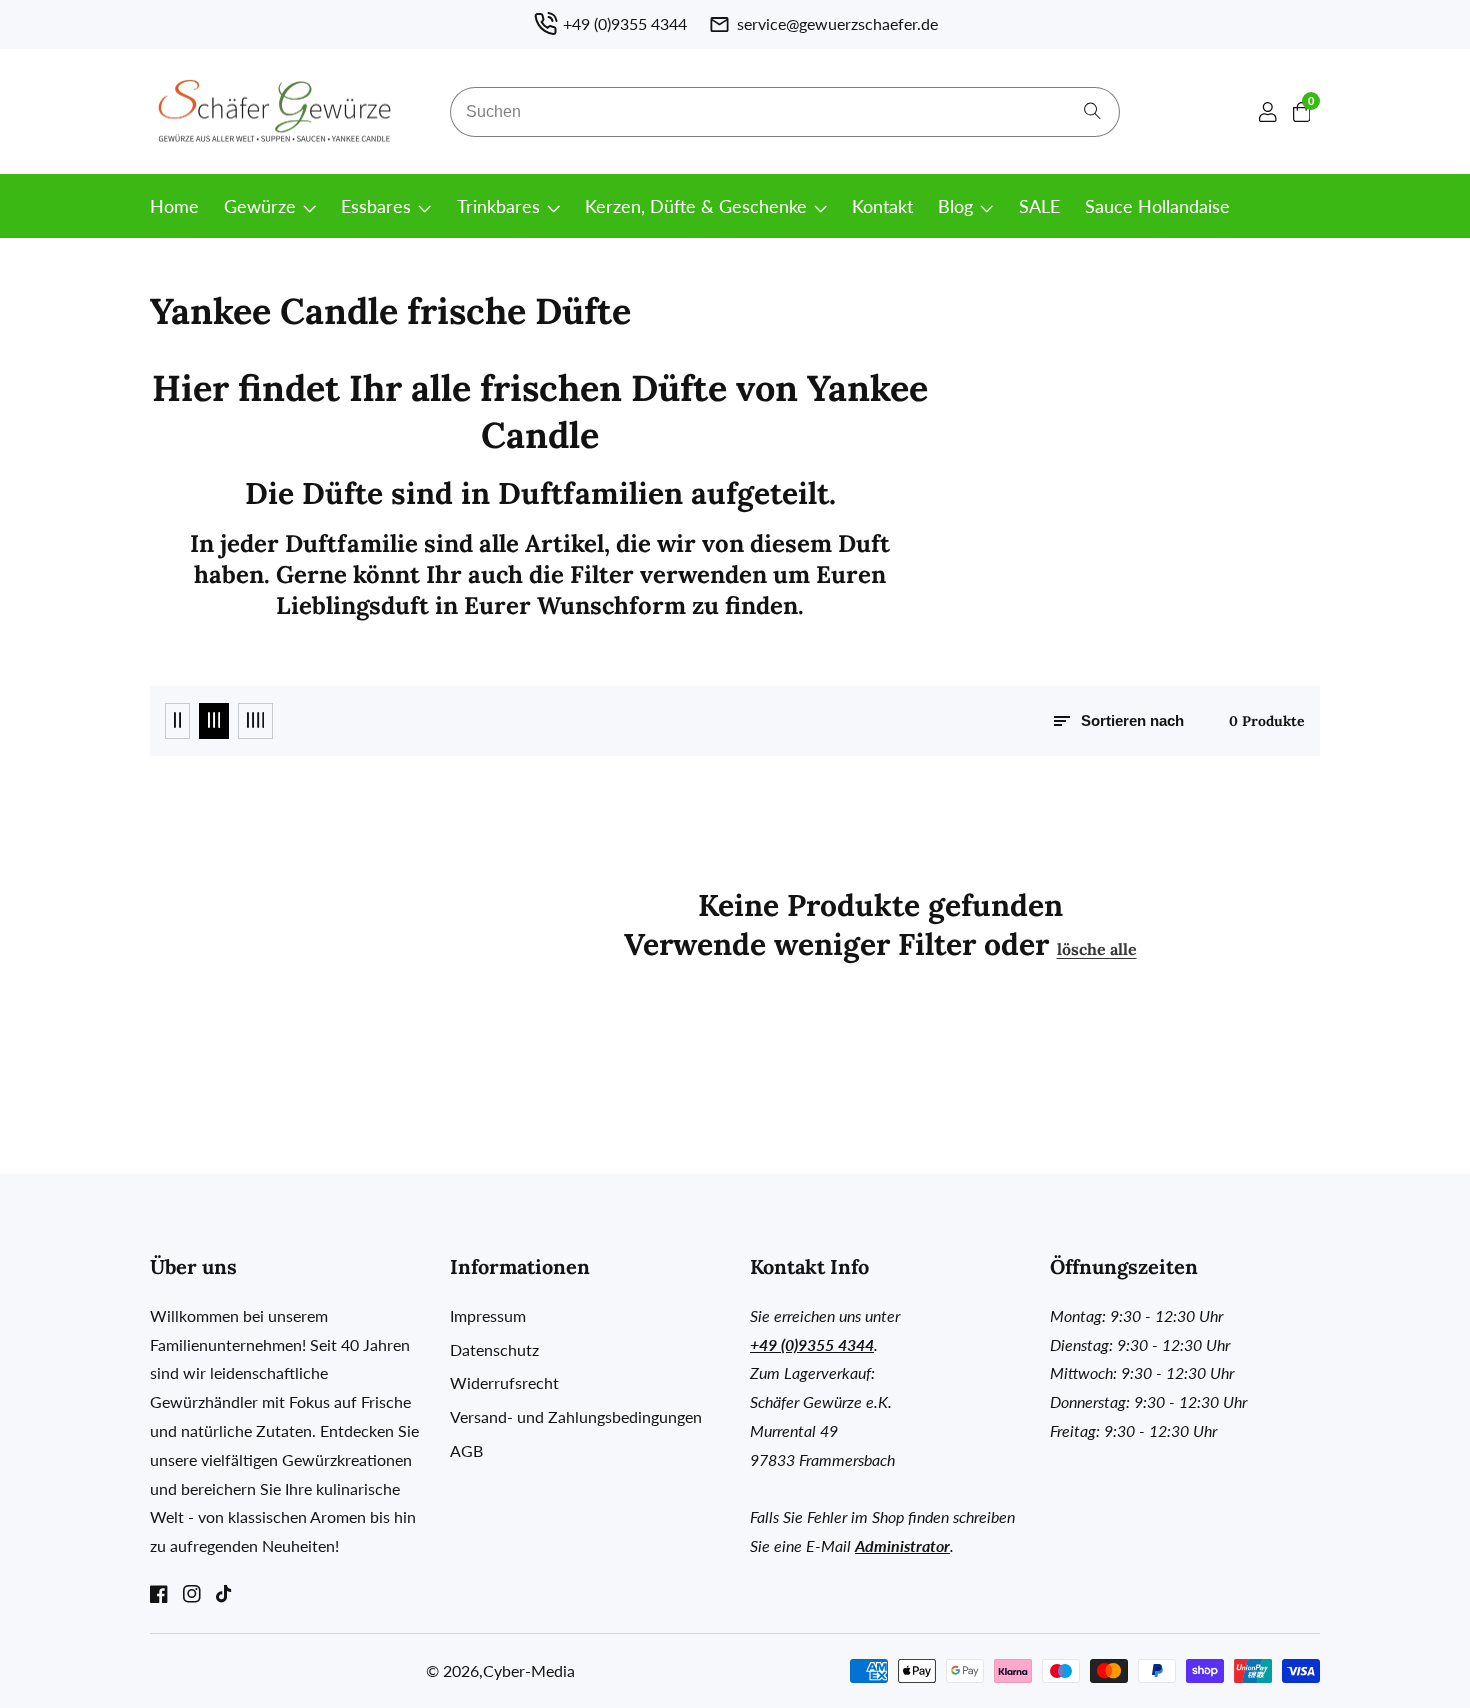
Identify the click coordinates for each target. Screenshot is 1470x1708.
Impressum (488, 1315)
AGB (466, 1450)
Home (174, 206)
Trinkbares (498, 206)
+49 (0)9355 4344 (812, 1344)
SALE (1039, 206)
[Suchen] (1092, 111)
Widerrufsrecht (504, 1382)
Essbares (376, 206)
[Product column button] (177, 721)
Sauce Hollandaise (1157, 206)
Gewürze (260, 206)
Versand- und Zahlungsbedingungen (576, 1416)
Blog (955, 206)
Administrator (902, 1545)
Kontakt (882, 206)
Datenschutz (494, 1349)
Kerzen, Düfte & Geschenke (696, 206)
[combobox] (785, 112)
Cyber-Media (529, 1671)
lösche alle (1097, 949)
